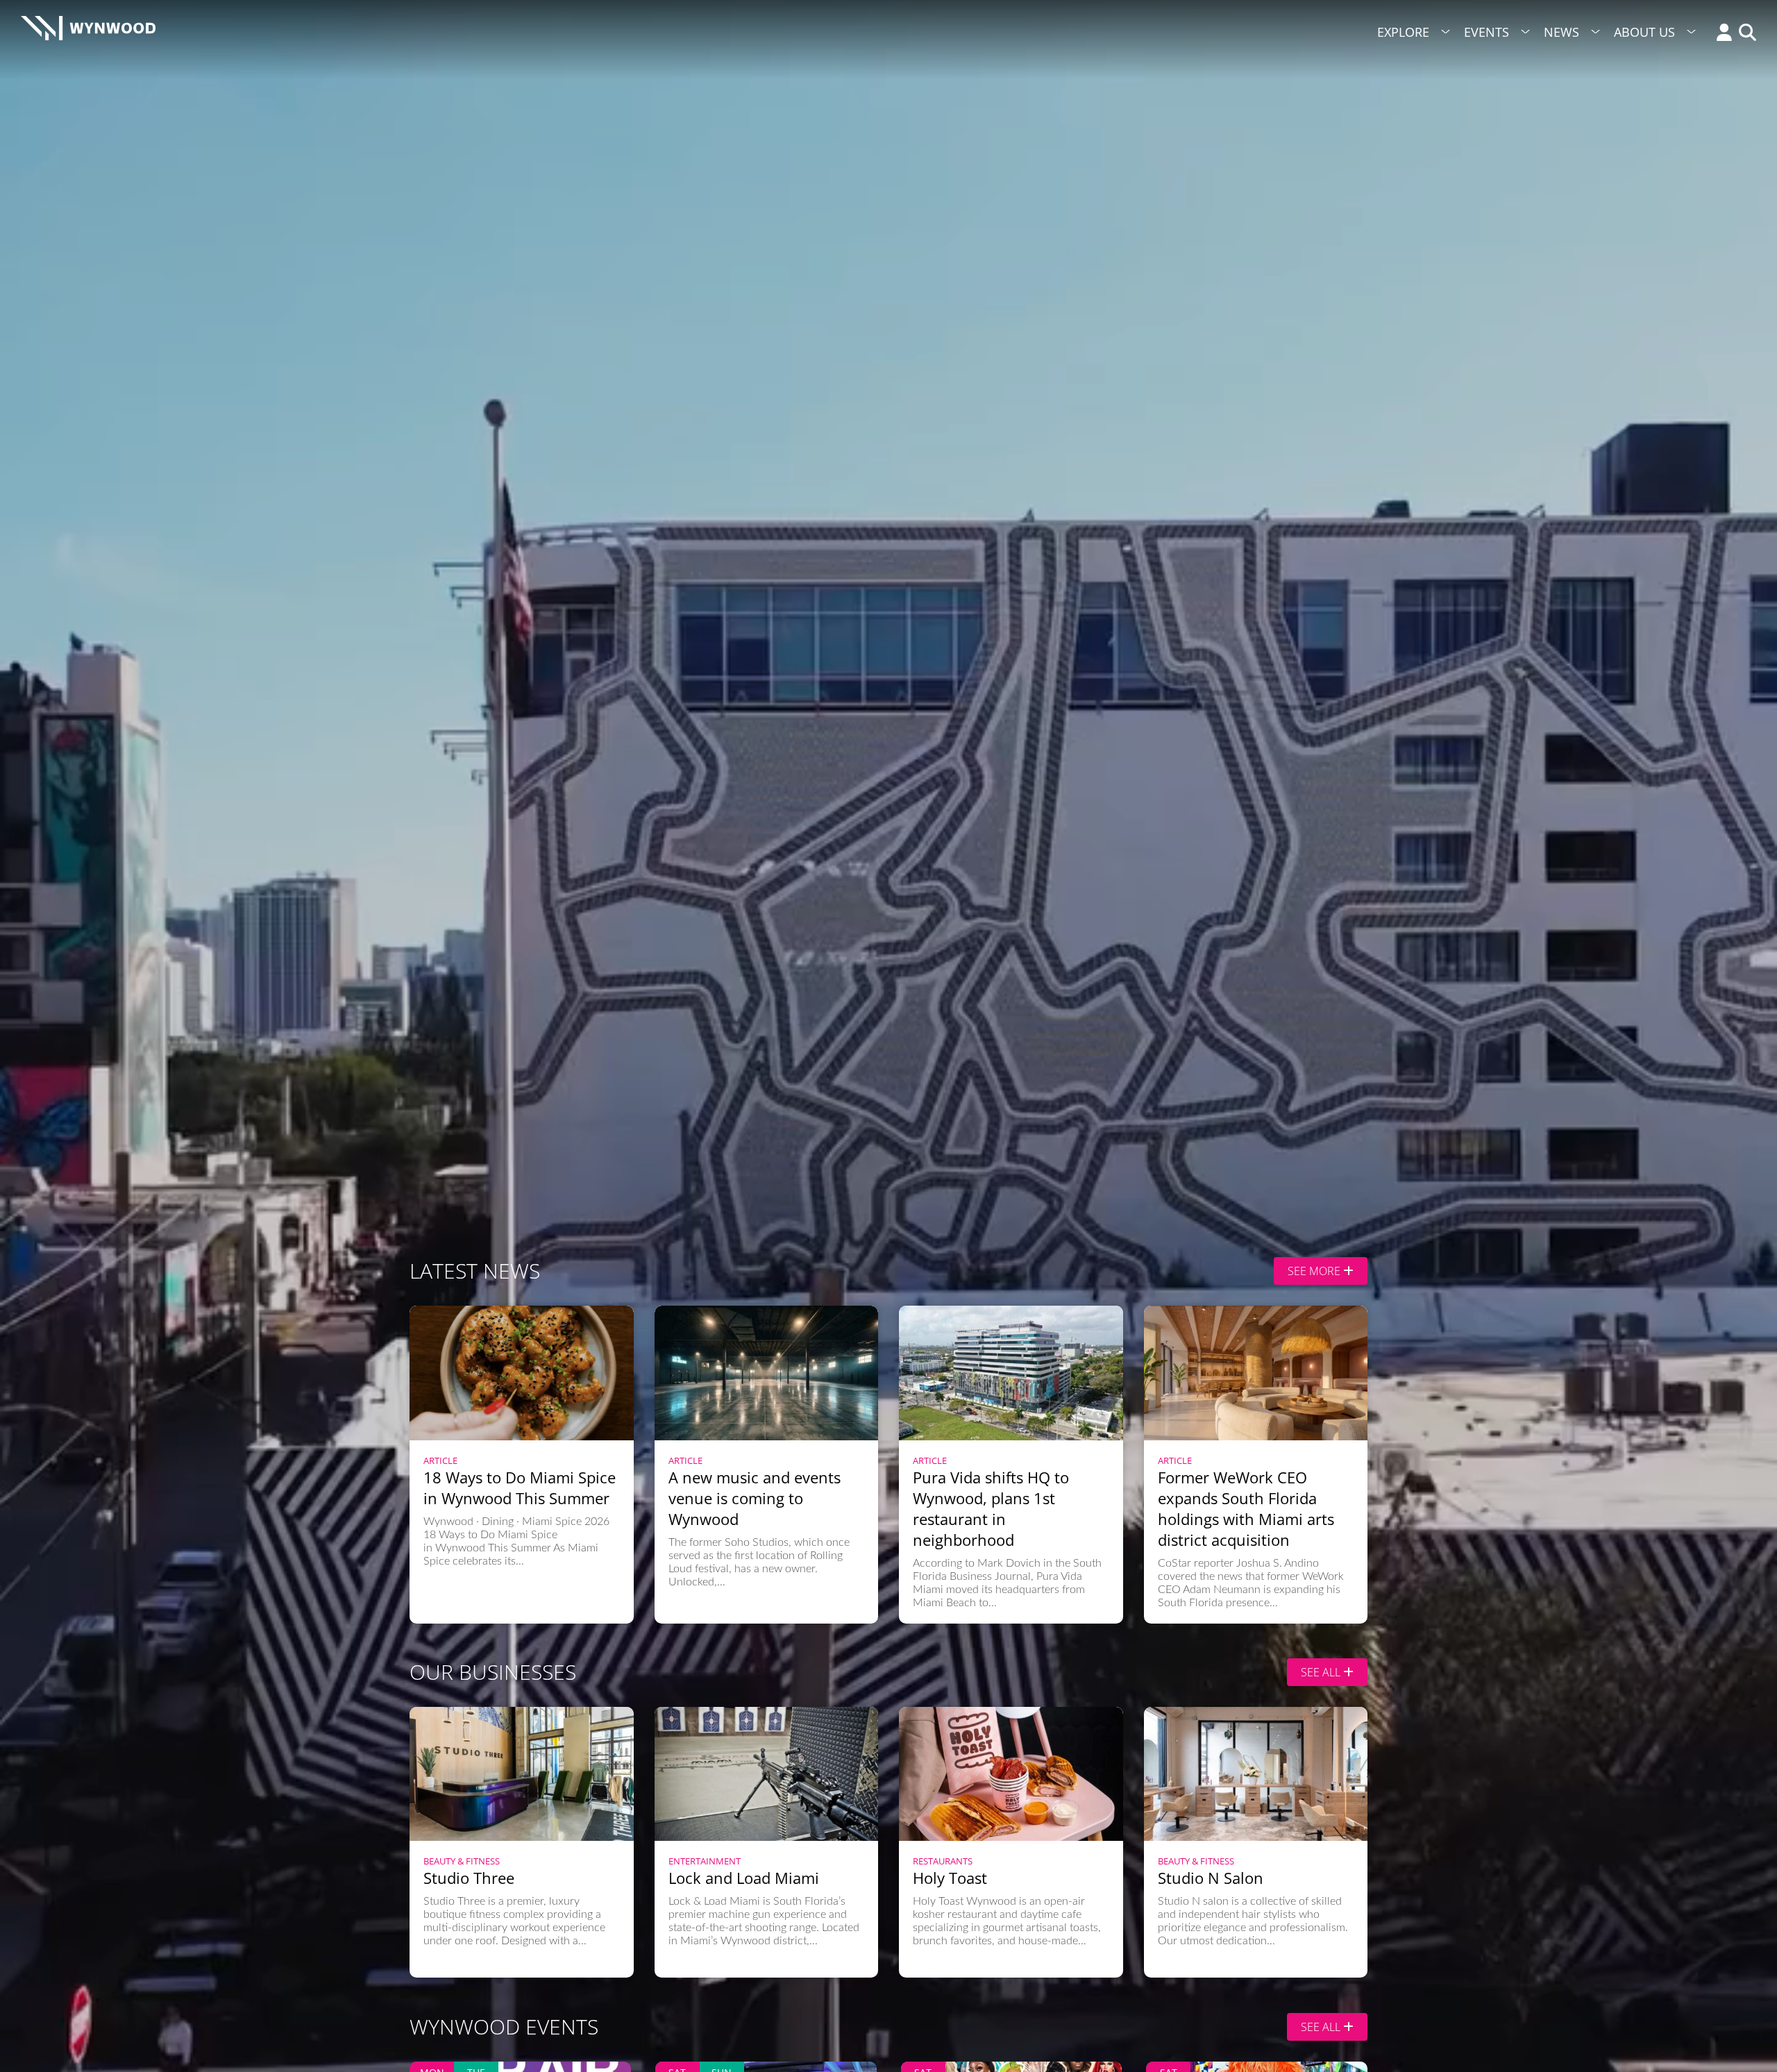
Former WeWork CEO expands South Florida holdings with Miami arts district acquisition (1246, 1508)
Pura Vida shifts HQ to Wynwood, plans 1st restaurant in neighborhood (991, 1508)
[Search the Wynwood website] (1744, 34)
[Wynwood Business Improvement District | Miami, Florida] (88, 32)
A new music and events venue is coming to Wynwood (755, 1498)
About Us (1644, 32)
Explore (1403, 32)
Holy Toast (950, 1878)
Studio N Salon (1211, 1878)
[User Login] (1721, 34)
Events (1487, 32)
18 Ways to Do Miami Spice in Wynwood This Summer (520, 1488)
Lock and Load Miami (744, 1878)
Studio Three (469, 1878)
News (1561, 32)
